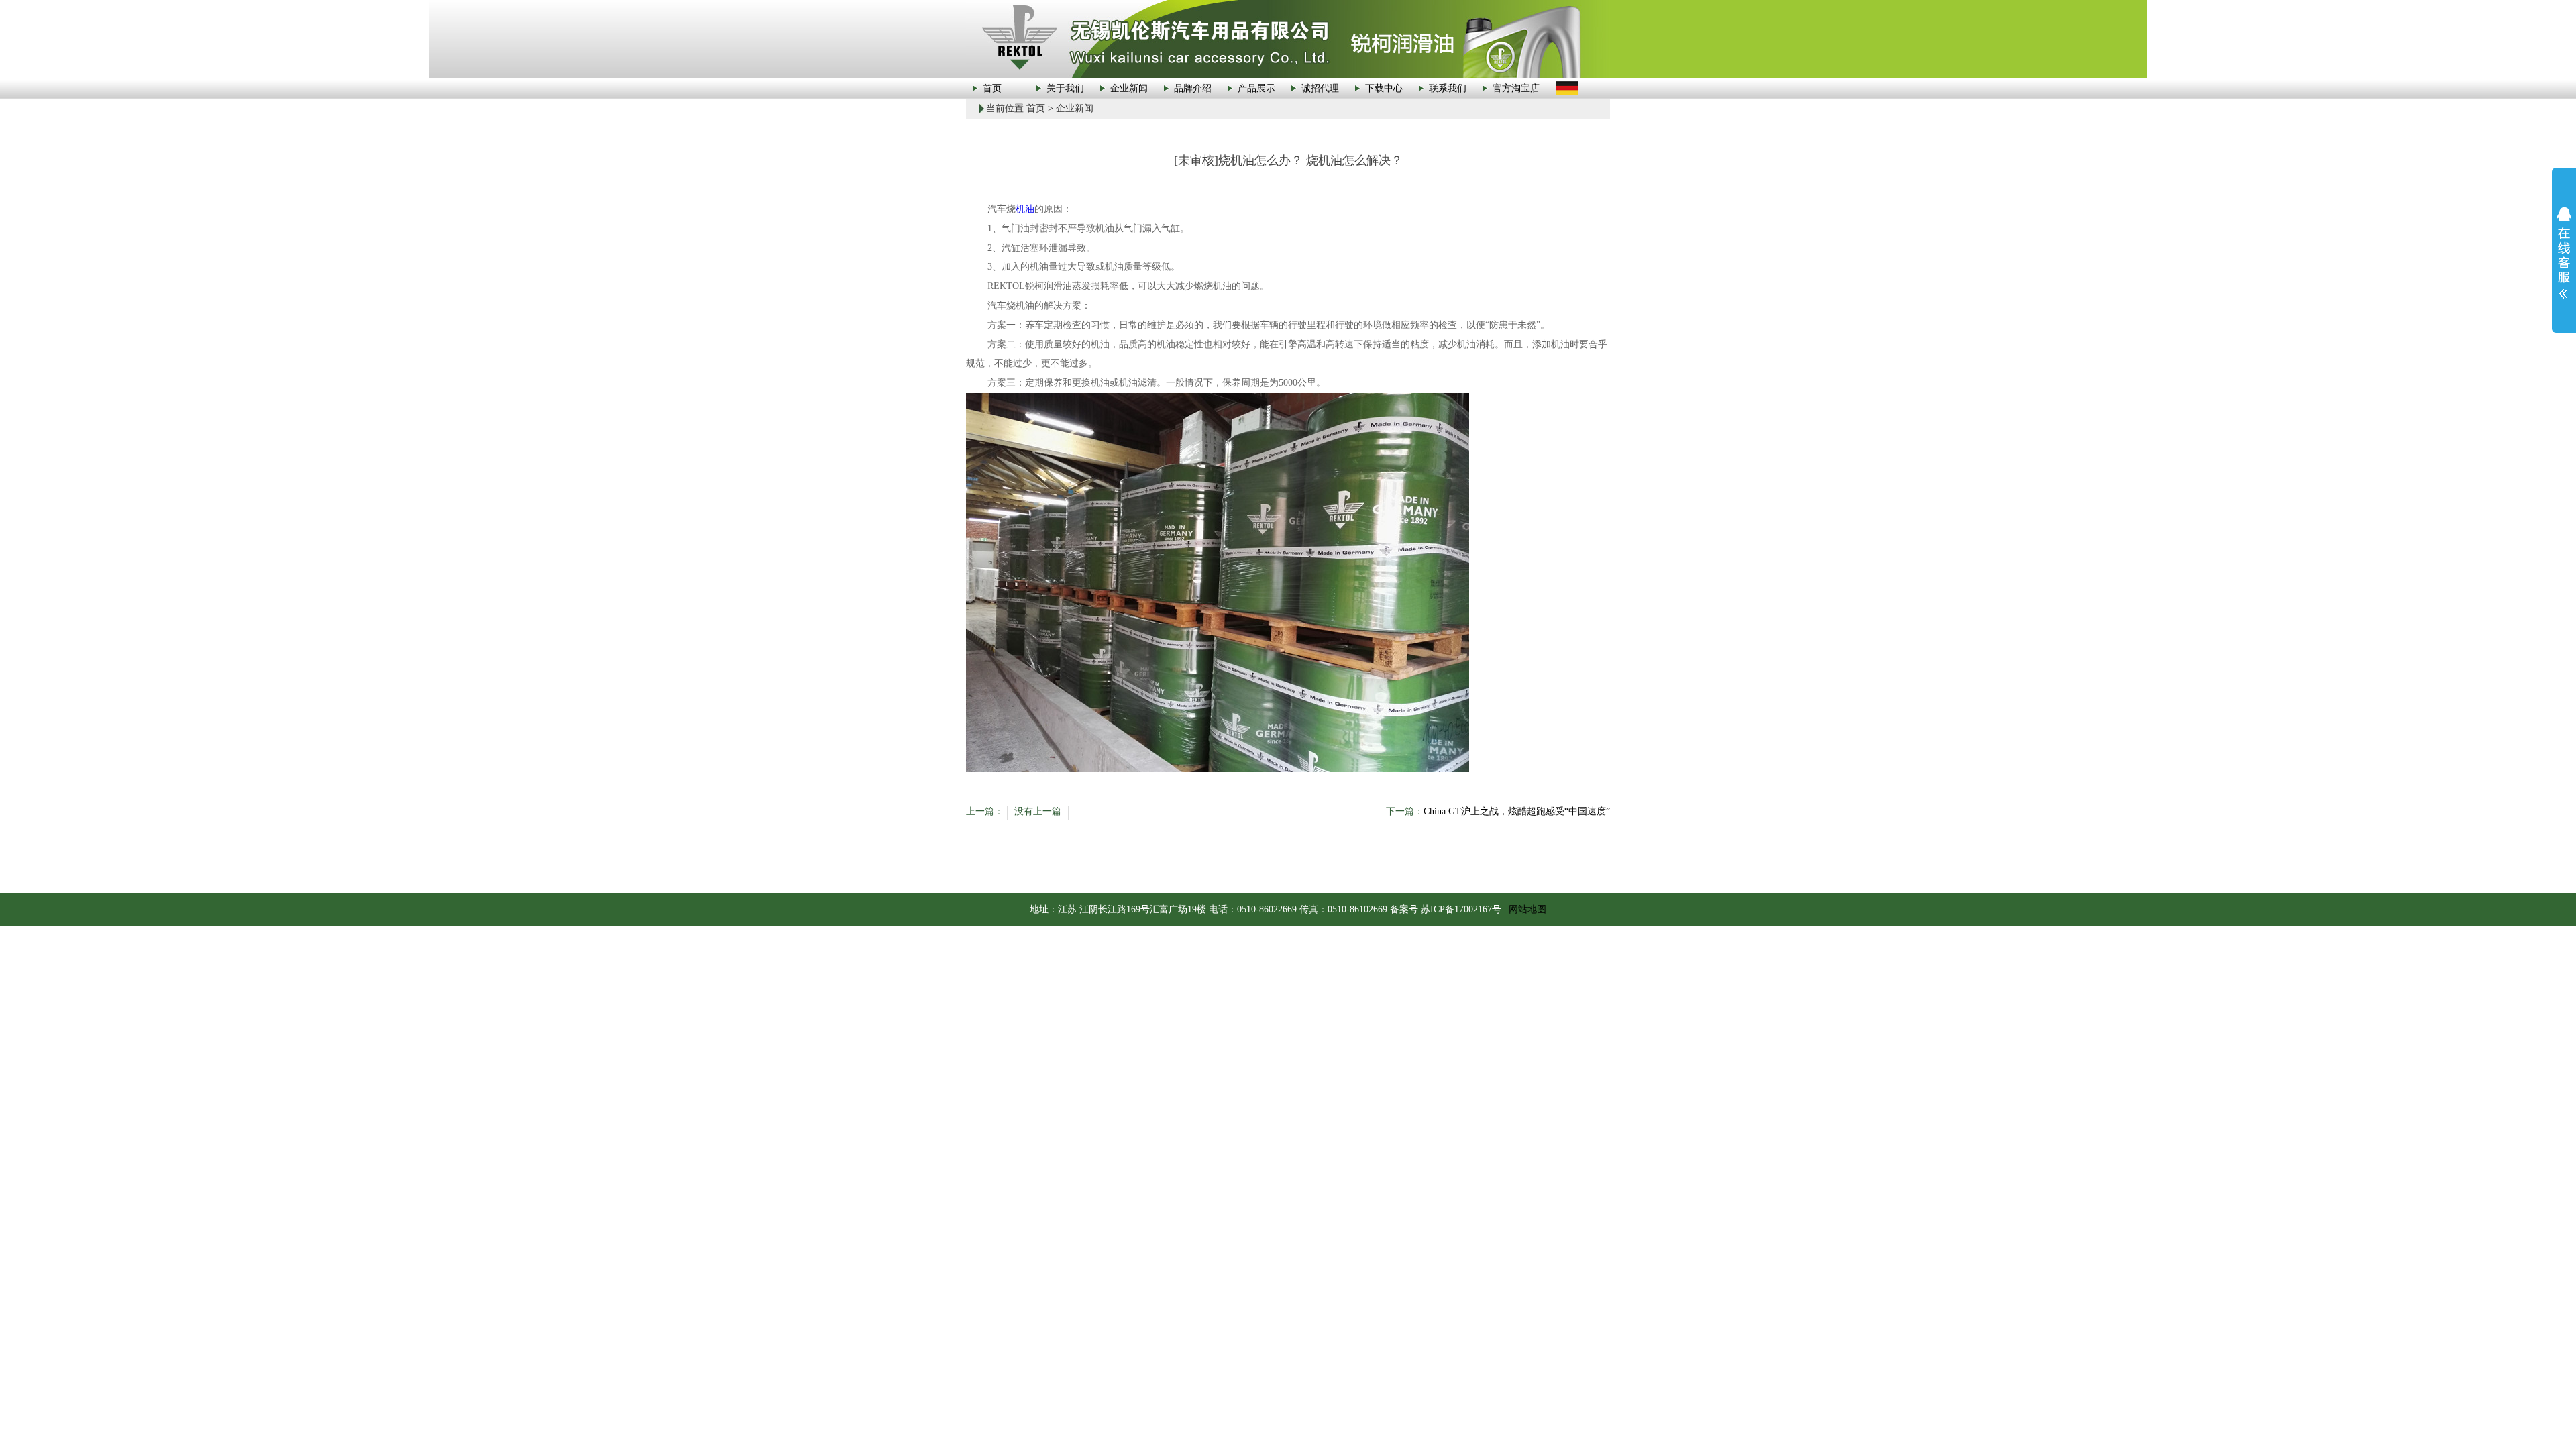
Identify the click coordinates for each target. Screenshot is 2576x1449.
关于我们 (1065, 88)
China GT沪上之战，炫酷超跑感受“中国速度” (1517, 811)
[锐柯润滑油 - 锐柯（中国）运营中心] (1288, 38)
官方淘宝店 (1516, 88)
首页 (992, 88)
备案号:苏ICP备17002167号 (1446, 909)
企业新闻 (1129, 88)
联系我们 (1448, 88)
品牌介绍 (1193, 88)
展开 (2564, 253)
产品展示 (1256, 88)
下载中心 (1384, 88)
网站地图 (1527, 909)
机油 (1025, 209)
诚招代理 (1320, 88)
